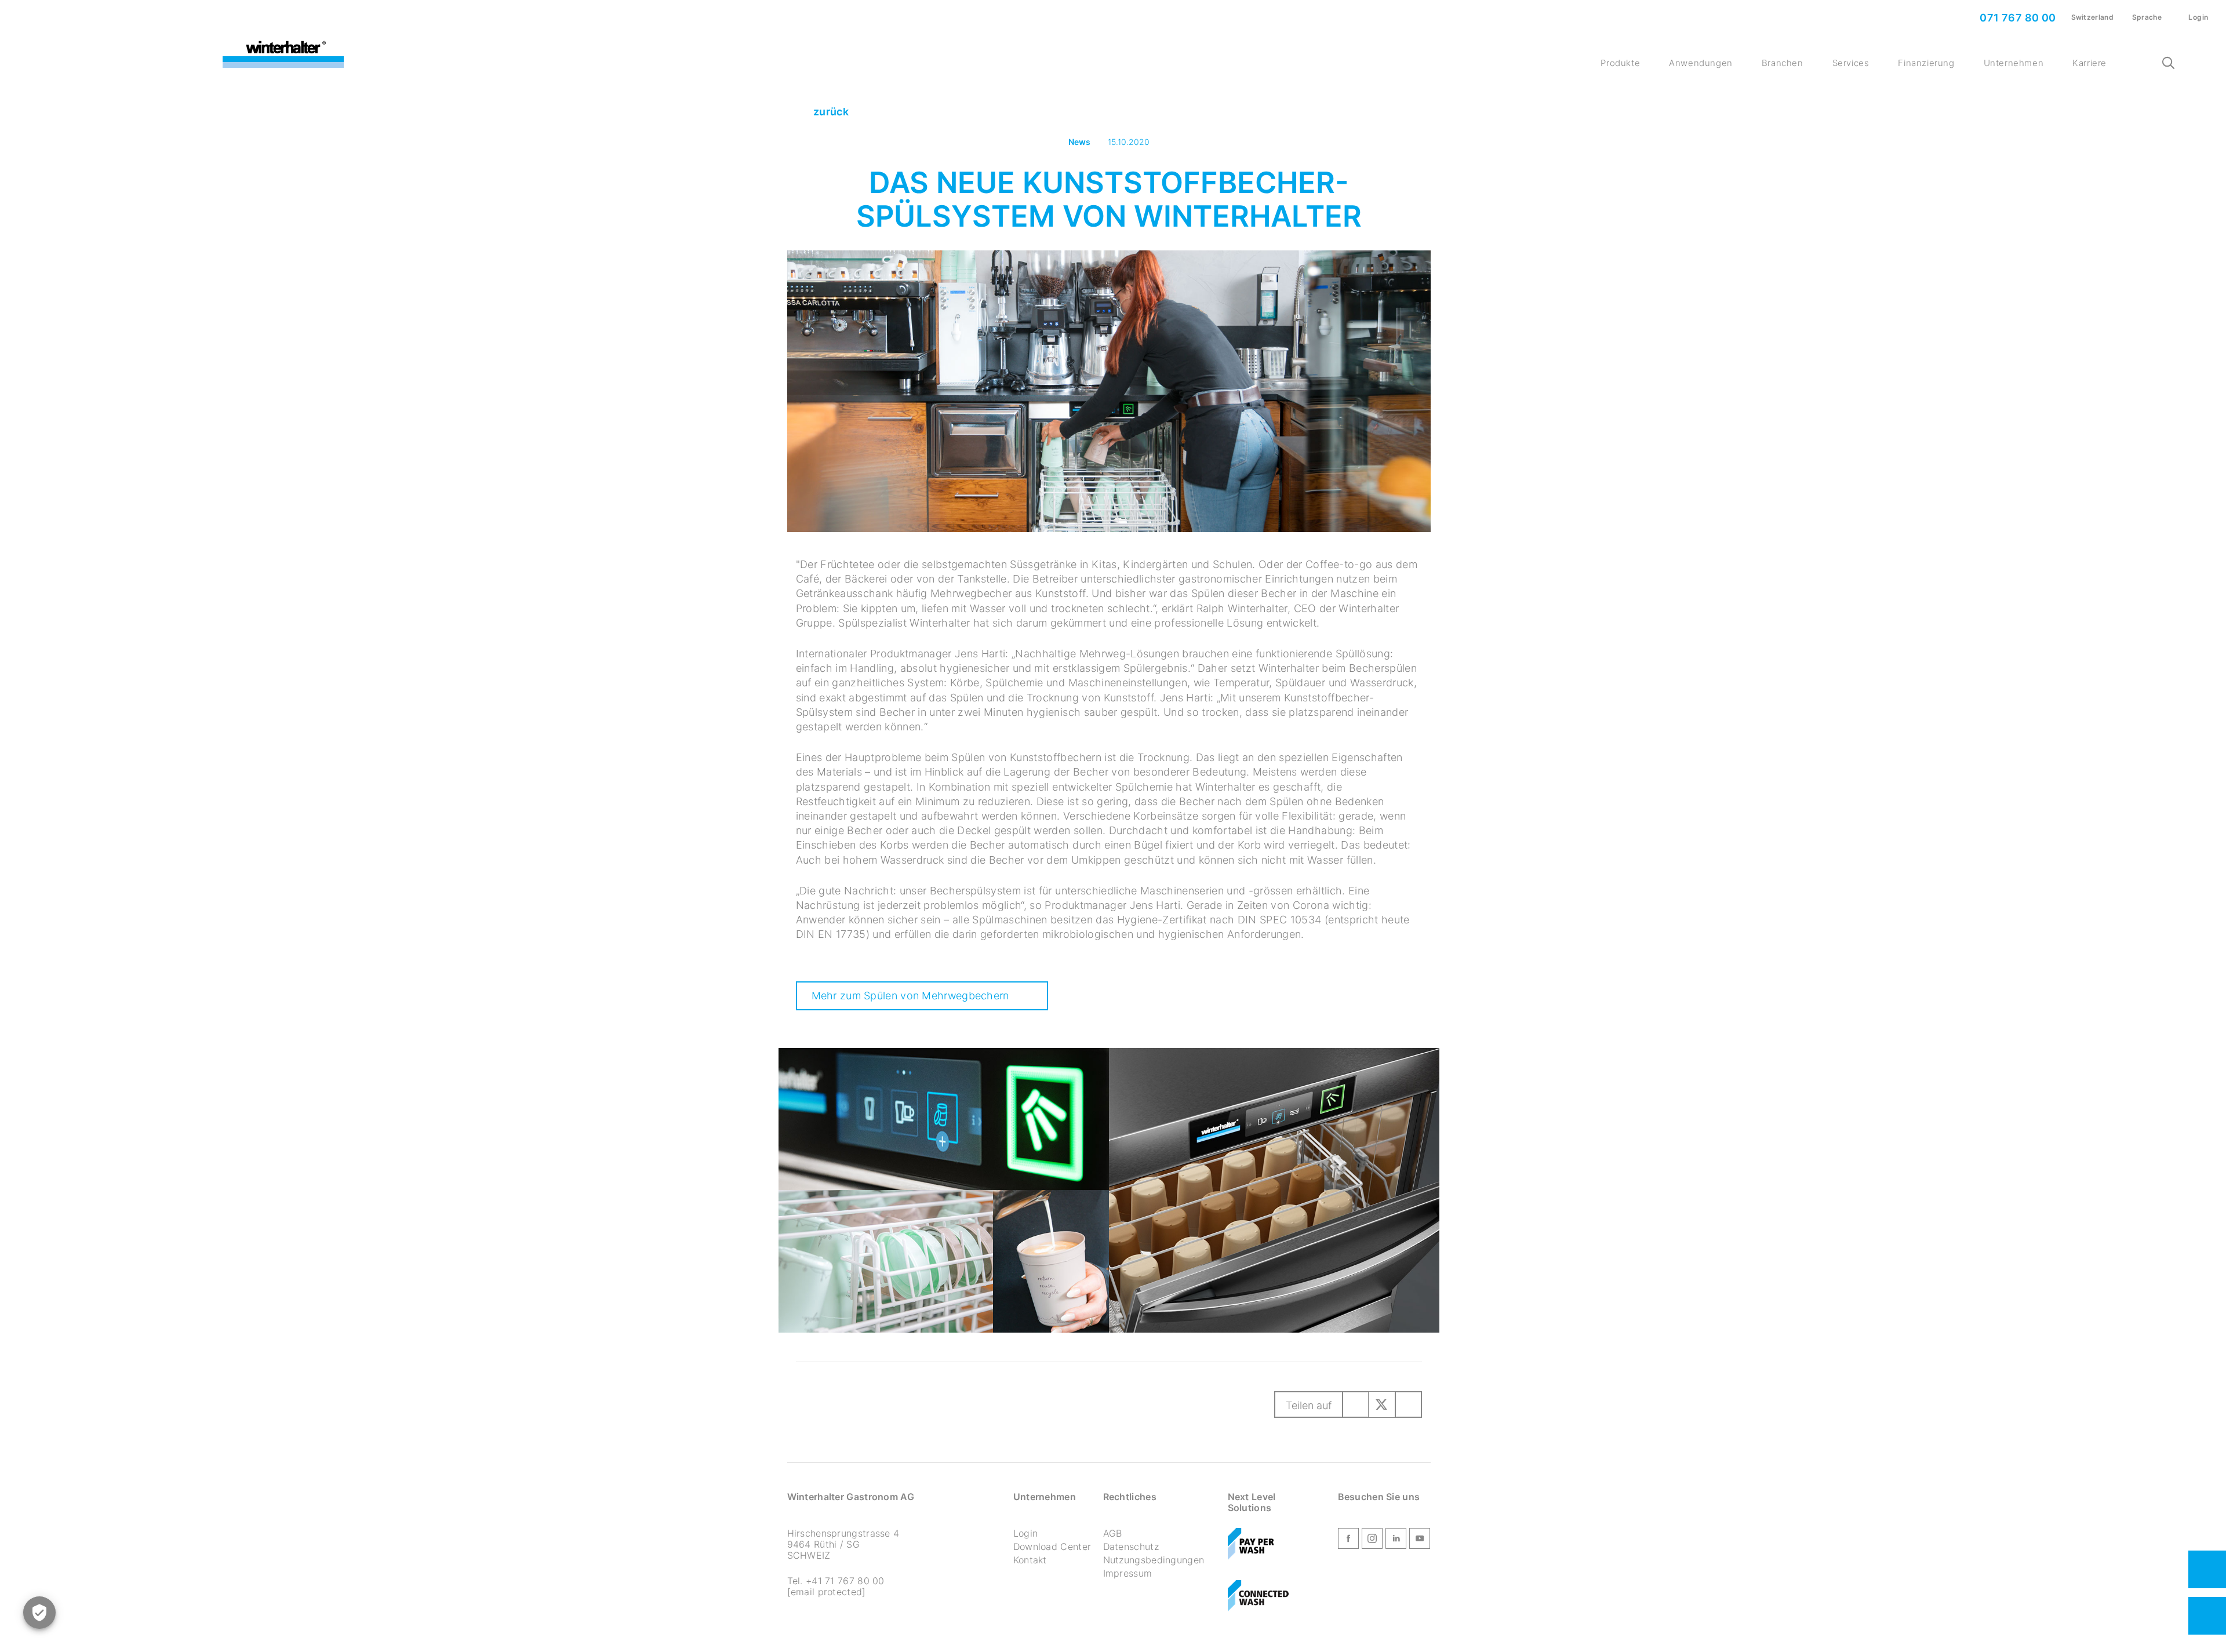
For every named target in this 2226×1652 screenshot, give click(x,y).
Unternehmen (2014, 63)
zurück (830, 112)
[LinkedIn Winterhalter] (1396, 1541)
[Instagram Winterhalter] (1372, 1541)
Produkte (1620, 63)
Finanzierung (1926, 63)
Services (1851, 63)
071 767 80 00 (2017, 18)
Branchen (1783, 63)
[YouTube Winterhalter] (1420, 1541)
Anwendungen (1701, 63)
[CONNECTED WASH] (1259, 1598)
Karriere (2089, 63)
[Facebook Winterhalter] (1348, 1541)
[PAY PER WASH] (1252, 1546)
